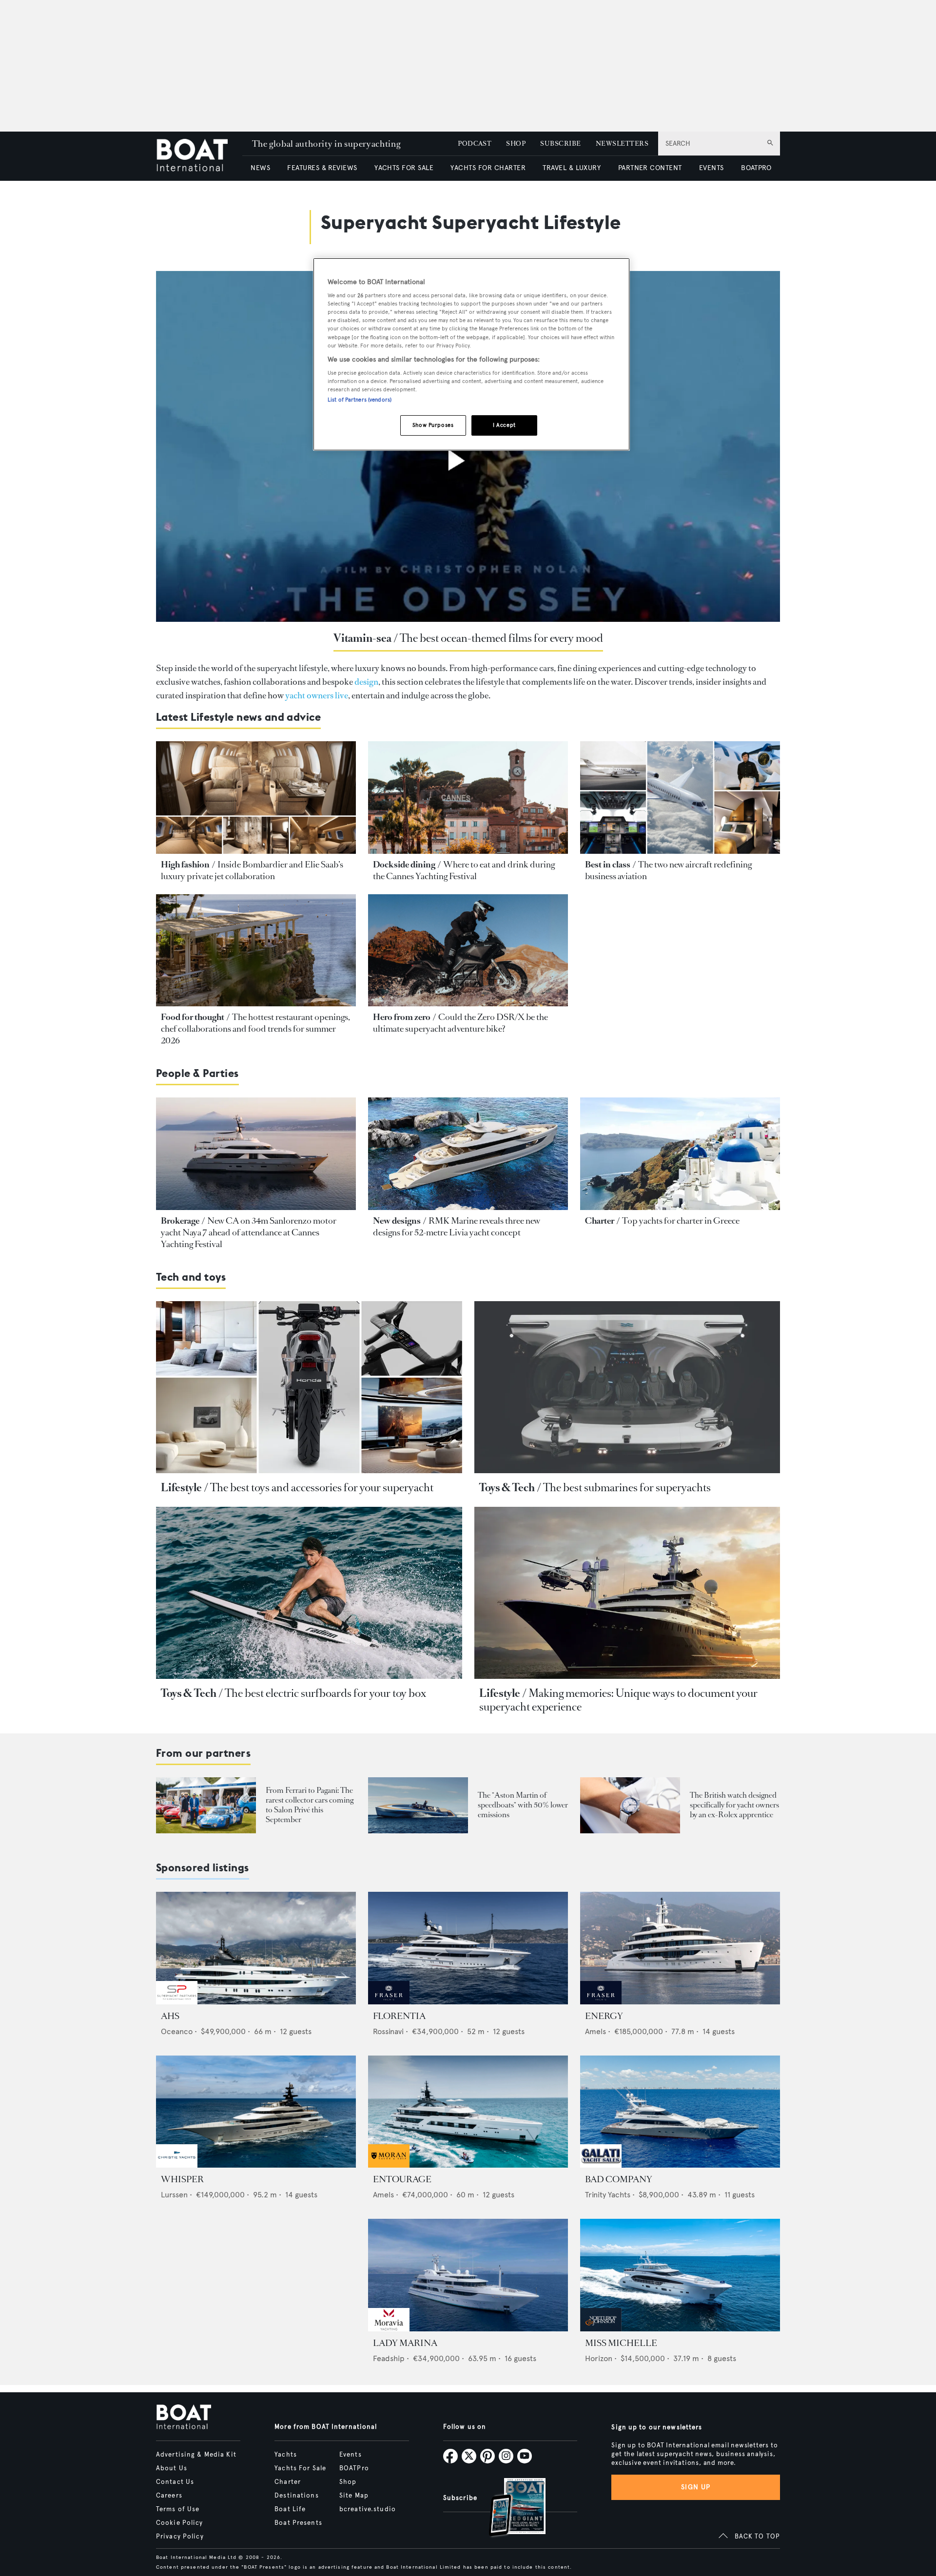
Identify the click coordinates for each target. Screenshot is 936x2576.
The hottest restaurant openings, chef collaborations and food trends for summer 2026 (255, 1029)
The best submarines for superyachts (627, 1488)
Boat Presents (298, 2523)
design (366, 682)
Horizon (599, 2358)
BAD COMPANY (619, 2179)
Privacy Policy (180, 2537)
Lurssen (174, 2195)
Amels (595, 2031)
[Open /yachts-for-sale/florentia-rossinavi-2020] (468, 1948)
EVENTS (712, 168)
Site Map (354, 2496)
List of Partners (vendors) (360, 400)
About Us (172, 2468)
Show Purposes (433, 425)
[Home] (199, 156)
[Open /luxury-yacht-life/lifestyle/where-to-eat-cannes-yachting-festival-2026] (468, 798)
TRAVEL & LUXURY (572, 168)
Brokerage (180, 1221)
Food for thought (193, 1017)
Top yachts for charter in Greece (681, 1221)
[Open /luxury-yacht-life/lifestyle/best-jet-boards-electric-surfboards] (309, 1593)
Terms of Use (178, 2509)
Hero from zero (402, 1017)
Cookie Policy (180, 2523)
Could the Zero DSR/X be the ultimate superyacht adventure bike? (460, 1023)
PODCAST (475, 144)
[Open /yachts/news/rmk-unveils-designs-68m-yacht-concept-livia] (468, 1154)
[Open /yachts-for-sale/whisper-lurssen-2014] (256, 2112)
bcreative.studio (368, 2509)
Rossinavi (388, 2031)
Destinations (296, 2496)
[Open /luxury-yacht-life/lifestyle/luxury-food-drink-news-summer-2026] (256, 951)
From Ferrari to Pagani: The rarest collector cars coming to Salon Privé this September (310, 1805)
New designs (397, 1221)
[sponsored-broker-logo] (177, 2002)
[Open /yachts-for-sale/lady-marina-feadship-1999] (468, 2275)
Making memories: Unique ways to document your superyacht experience (618, 1700)
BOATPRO (756, 168)
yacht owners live (317, 695)
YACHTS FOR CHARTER (488, 168)
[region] (471, 355)
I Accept (504, 425)
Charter (600, 1221)
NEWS (260, 168)
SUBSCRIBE (560, 144)
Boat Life (290, 2509)
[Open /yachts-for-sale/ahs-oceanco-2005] (256, 1948)
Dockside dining (404, 865)
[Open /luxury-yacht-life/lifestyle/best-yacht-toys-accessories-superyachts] (309, 1387)
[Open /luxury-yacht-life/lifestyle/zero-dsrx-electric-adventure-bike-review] (468, 951)
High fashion (185, 865)
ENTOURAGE (402, 2179)
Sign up (696, 2487)
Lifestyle (181, 1488)
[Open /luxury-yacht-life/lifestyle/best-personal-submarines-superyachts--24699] (627, 1387)
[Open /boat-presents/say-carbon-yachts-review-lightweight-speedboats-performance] (418, 1805)
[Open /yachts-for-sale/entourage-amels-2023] (468, 2112)
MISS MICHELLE (621, 2343)
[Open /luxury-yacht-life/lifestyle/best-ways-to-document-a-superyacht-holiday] (627, 1593)
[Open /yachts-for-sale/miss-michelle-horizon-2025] (680, 2275)
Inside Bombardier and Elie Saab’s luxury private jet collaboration (252, 870)
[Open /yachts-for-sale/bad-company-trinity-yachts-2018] (680, 2112)
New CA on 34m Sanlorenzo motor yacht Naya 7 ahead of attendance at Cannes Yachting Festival (249, 1232)
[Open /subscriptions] (509, 2509)
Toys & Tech (507, 1488)
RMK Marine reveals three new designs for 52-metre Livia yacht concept (457, 1227)
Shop (348, 2482)
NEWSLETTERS (622, 144)
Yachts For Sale (300, 2468)
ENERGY (604, 2016)
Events (351, 2455)
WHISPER (182, 2179)
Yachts (286, 2455)
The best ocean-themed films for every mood (501, 638)
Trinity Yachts (608, 2195)
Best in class (608, 865)
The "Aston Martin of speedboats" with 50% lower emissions (523, 1805)
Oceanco (177, 2031)
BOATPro (354, 2468)
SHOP (516, 144)
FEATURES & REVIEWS (322, 168)
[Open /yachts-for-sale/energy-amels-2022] (680, 1948)
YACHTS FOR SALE (404, 168)
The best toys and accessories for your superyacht (322, 1488)
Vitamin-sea (362, 638)
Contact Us (175, 2482)
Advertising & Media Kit (196, 2455)
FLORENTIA (399, 2016)
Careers (169, 2496)
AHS (170, 2016)
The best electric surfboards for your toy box (325, 1693)
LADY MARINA (405, 2343)
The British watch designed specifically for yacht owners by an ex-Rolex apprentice (734, 1805)
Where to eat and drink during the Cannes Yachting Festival (464, 870)
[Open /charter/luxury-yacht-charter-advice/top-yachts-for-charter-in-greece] (680, 1154)
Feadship (389, 2358)
